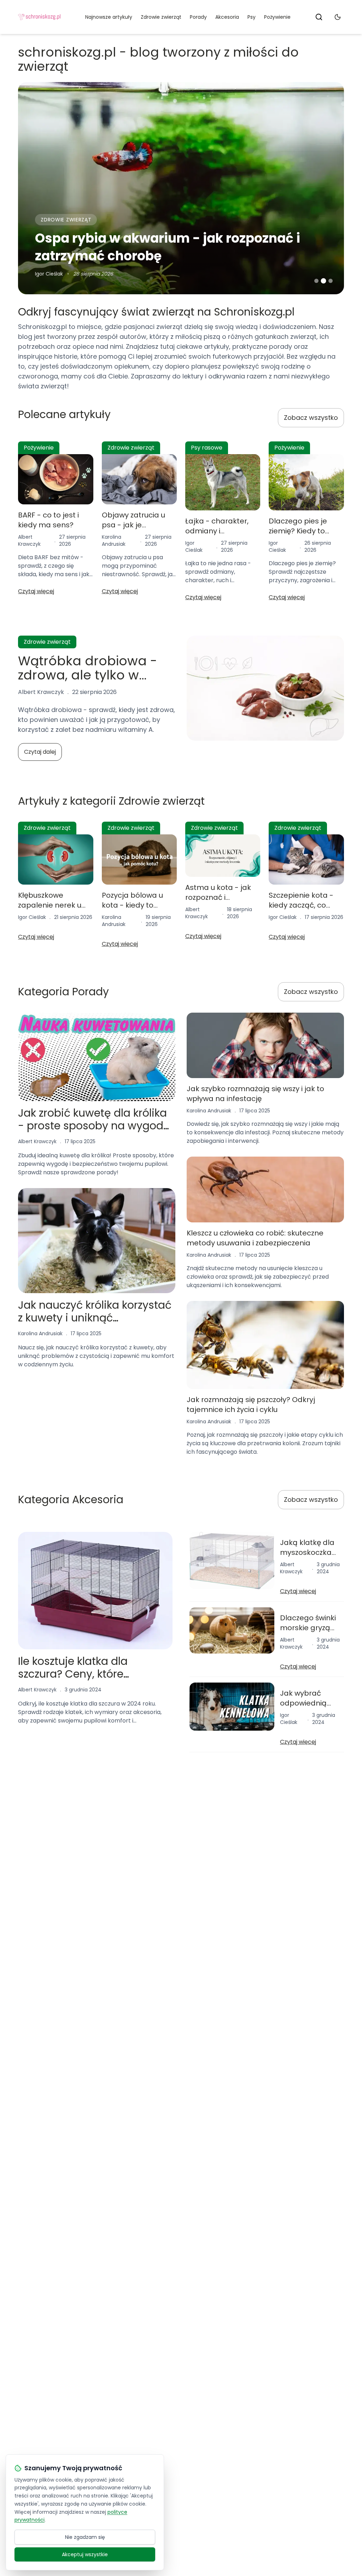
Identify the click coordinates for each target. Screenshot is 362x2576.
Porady (198, 17)
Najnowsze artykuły (109, 17)
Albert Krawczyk (29, 540)
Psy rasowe (207, 448)
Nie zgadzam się (85, 2537)
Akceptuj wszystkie (85, 2554)
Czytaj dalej (40, 752)
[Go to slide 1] (316, 281)
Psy (252, 17)
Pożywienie (277, 17)
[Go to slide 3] (331, 281)
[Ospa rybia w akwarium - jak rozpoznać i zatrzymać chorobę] (181, 188)
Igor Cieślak (49, 274)
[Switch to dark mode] (338, 17)
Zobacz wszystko (311, 418)
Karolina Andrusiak (114, 540)
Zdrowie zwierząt (161, 17)
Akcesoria (227, 17)
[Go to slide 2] (323, 281)
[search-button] (319, 17)
